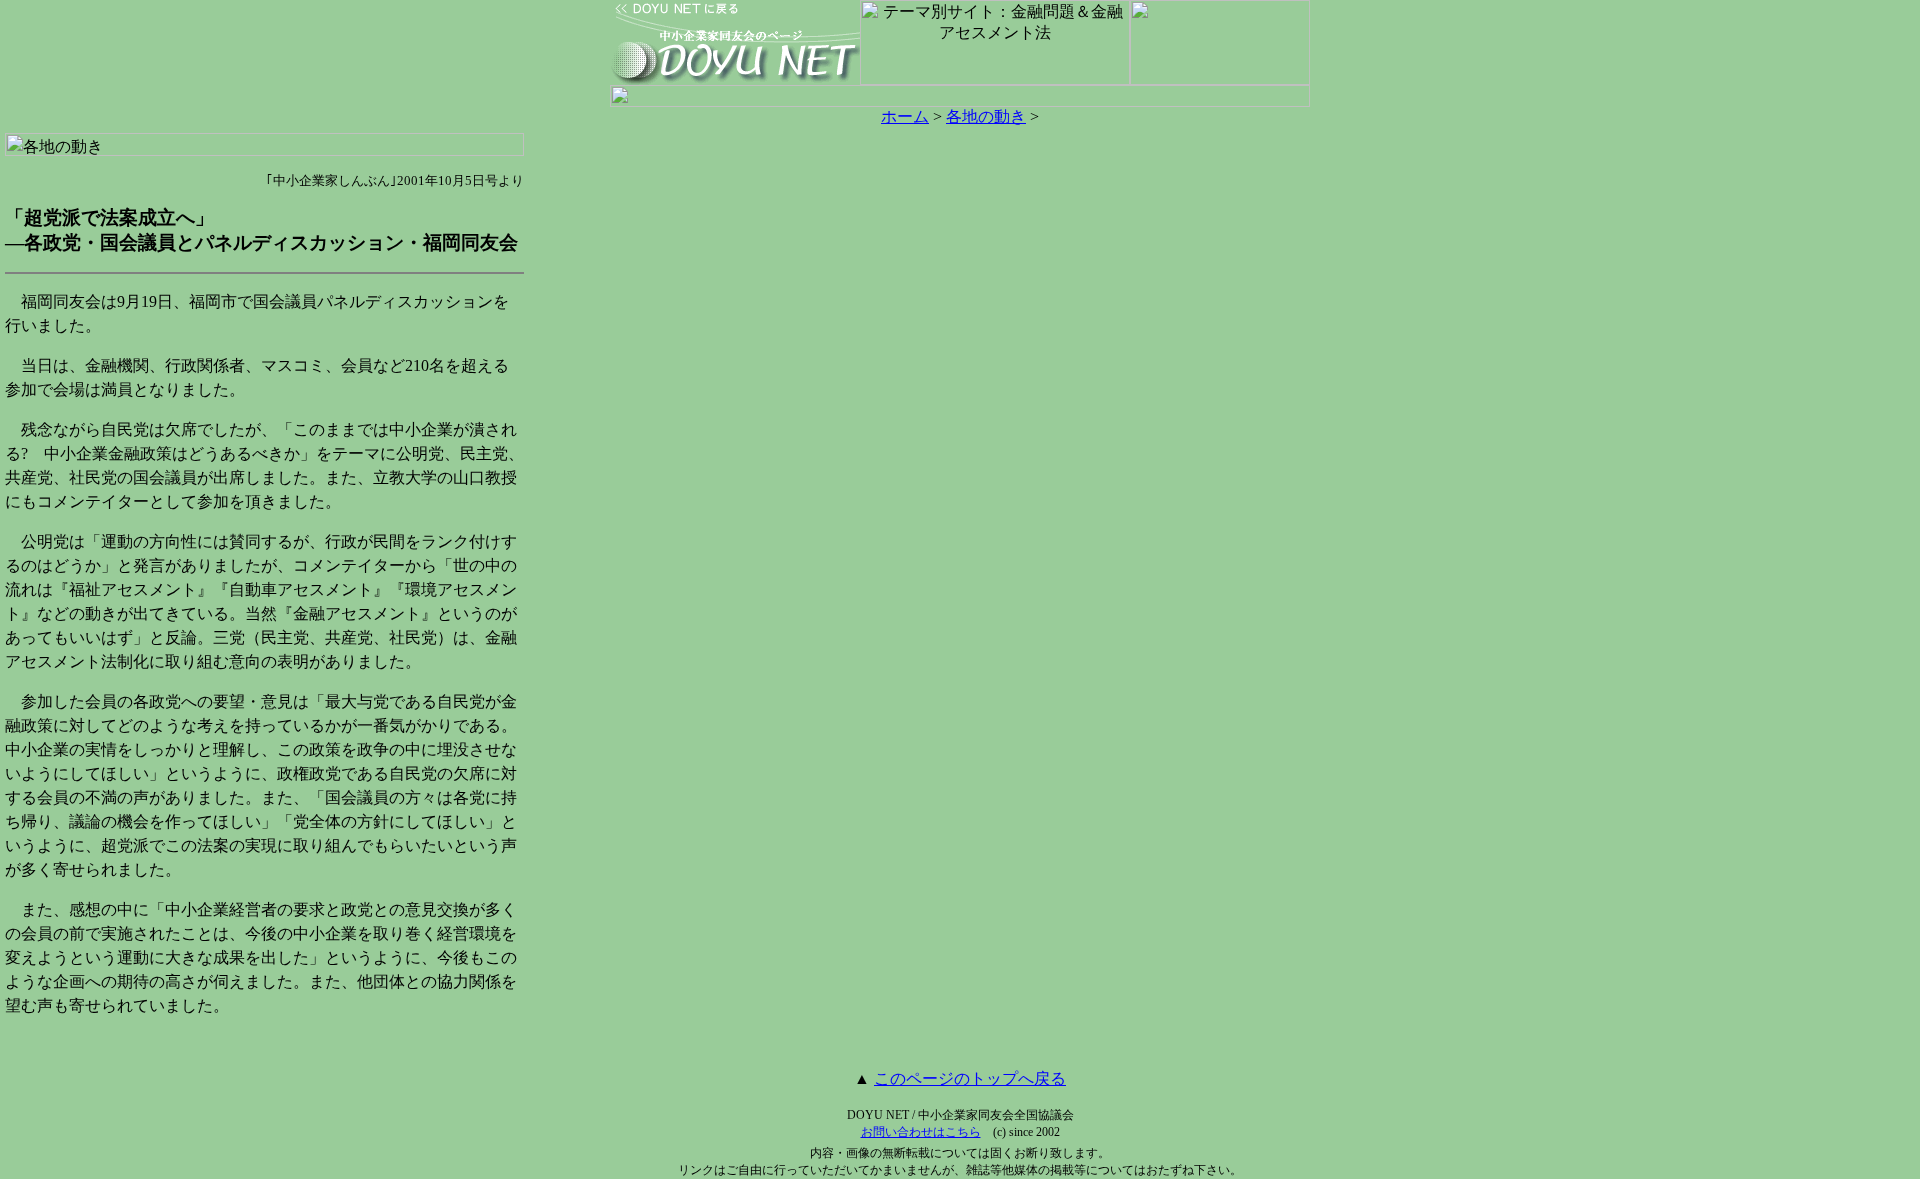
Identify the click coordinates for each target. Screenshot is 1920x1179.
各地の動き (986, 116)
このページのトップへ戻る (970, 1078)
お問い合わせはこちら (921, 1132)
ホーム (905, 116)
